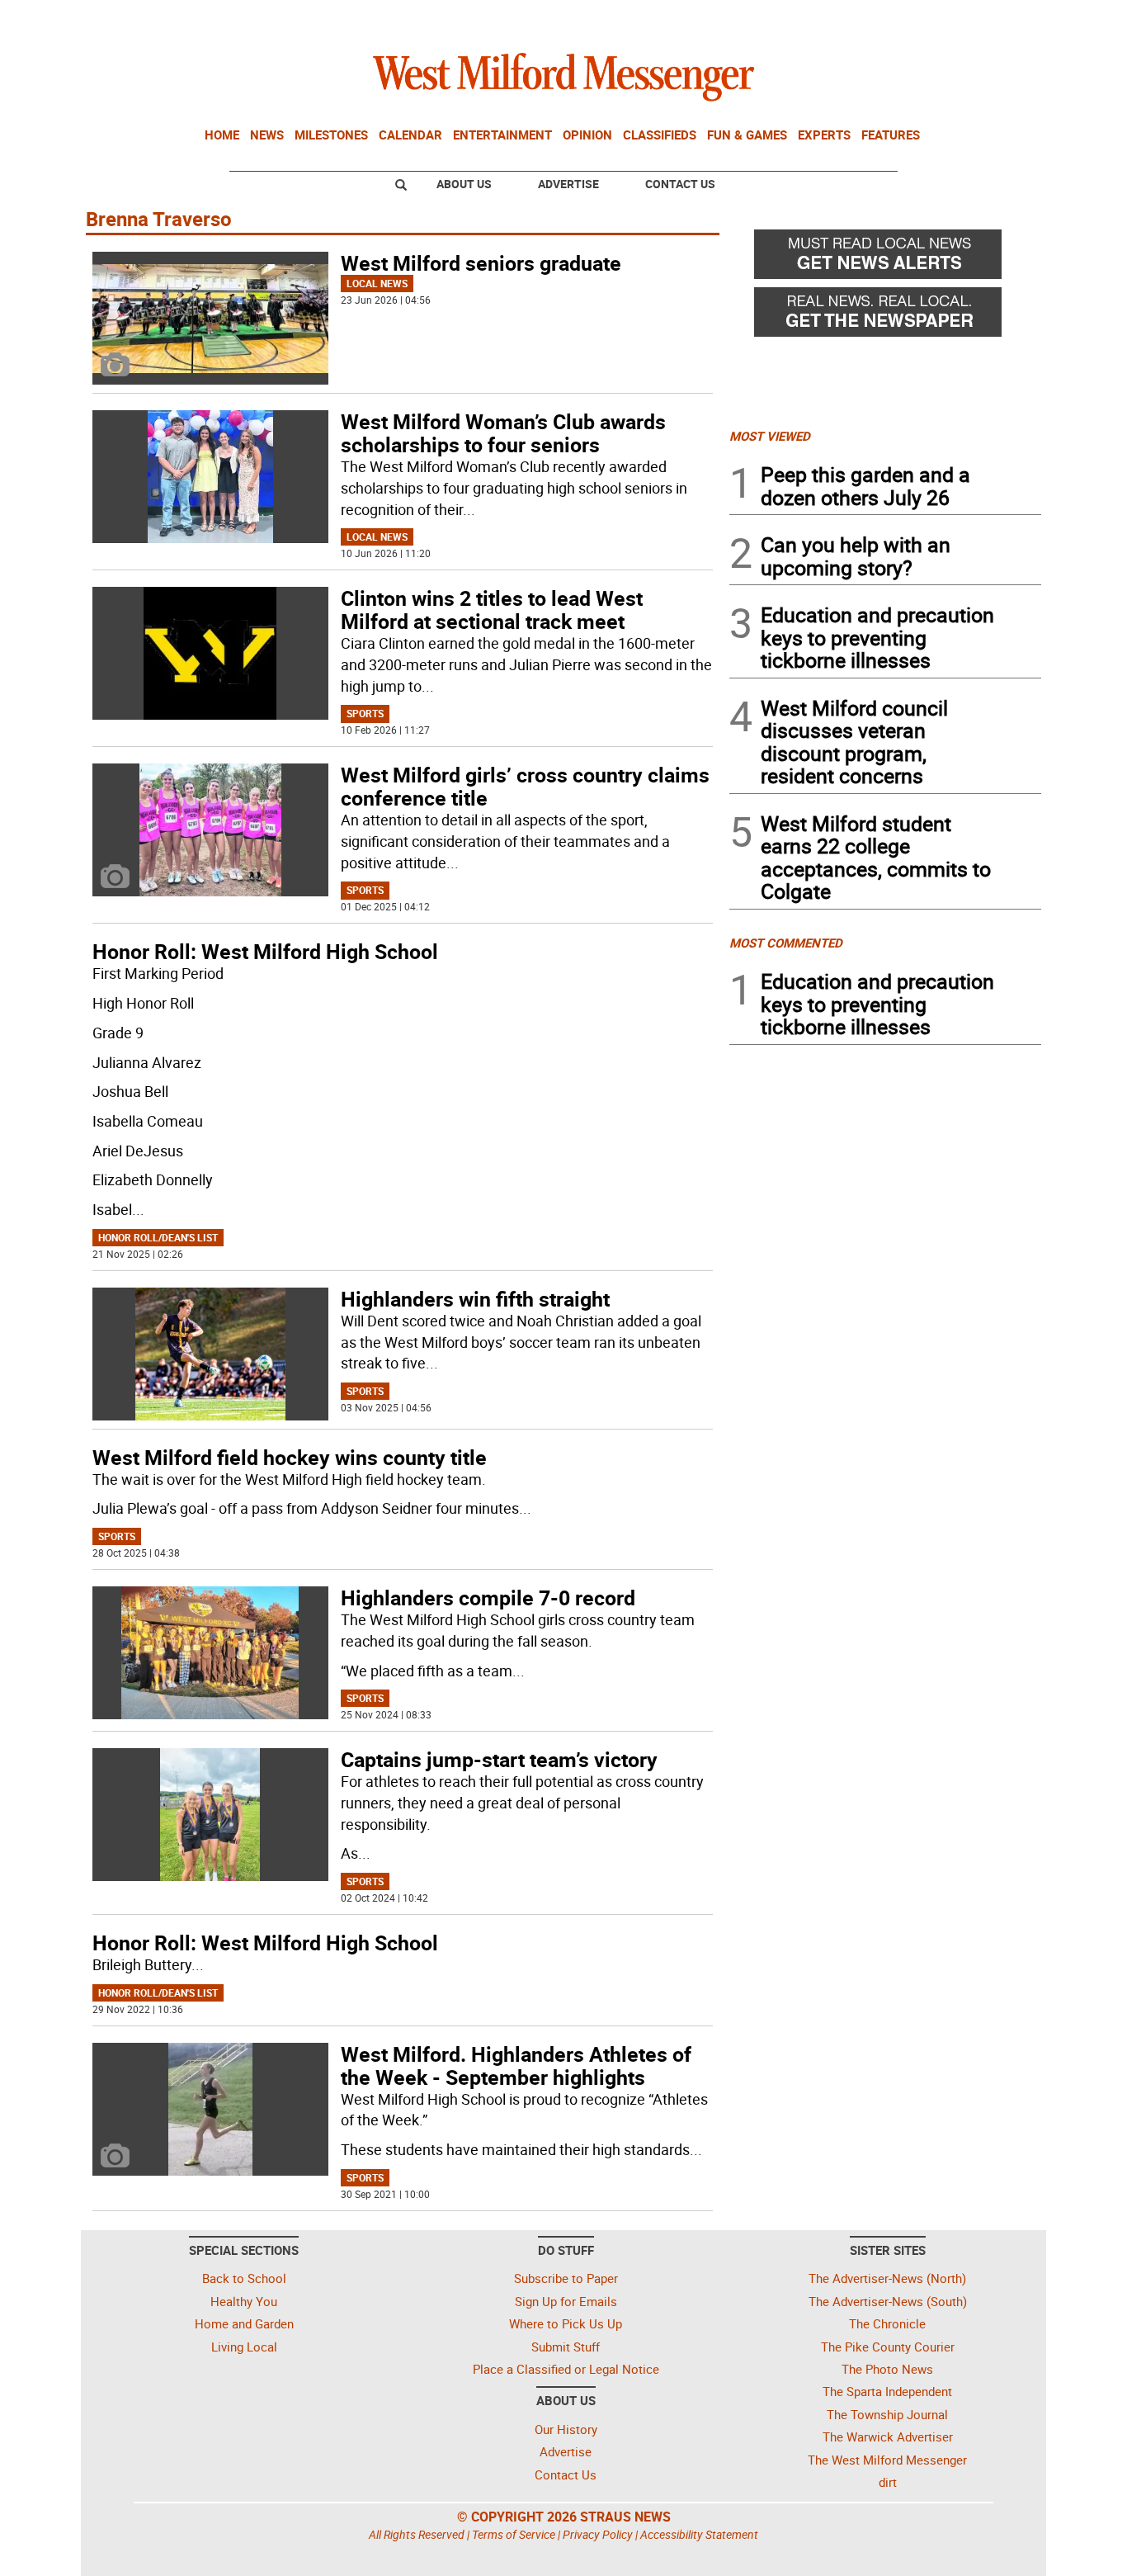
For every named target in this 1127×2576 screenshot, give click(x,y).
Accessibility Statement (699, 2534)
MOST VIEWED (770, 436)
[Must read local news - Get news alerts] (885, 258)
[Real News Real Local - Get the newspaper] (885, 316)
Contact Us (680, 184)
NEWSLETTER (908, 19)
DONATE (1001, 19)
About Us (464, 184)
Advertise (568, 184)
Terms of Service (514, 2534)
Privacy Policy (598, 2534)
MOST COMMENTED (786, 943)
